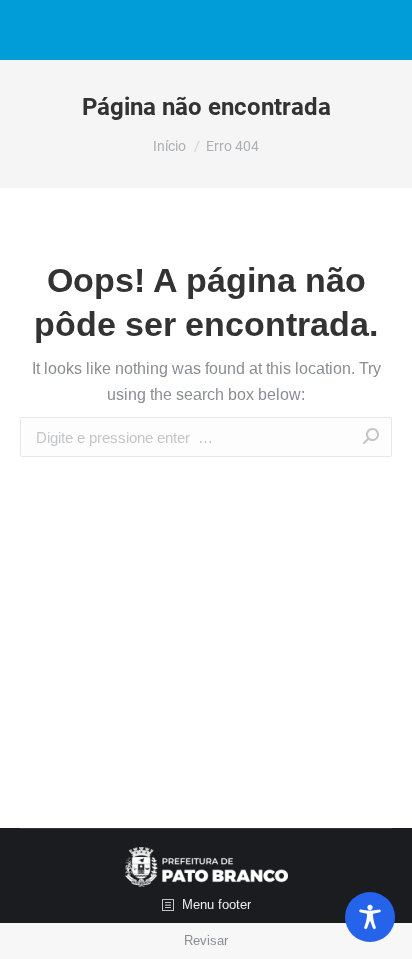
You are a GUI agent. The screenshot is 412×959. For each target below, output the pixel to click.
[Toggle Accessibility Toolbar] (370, 917)
